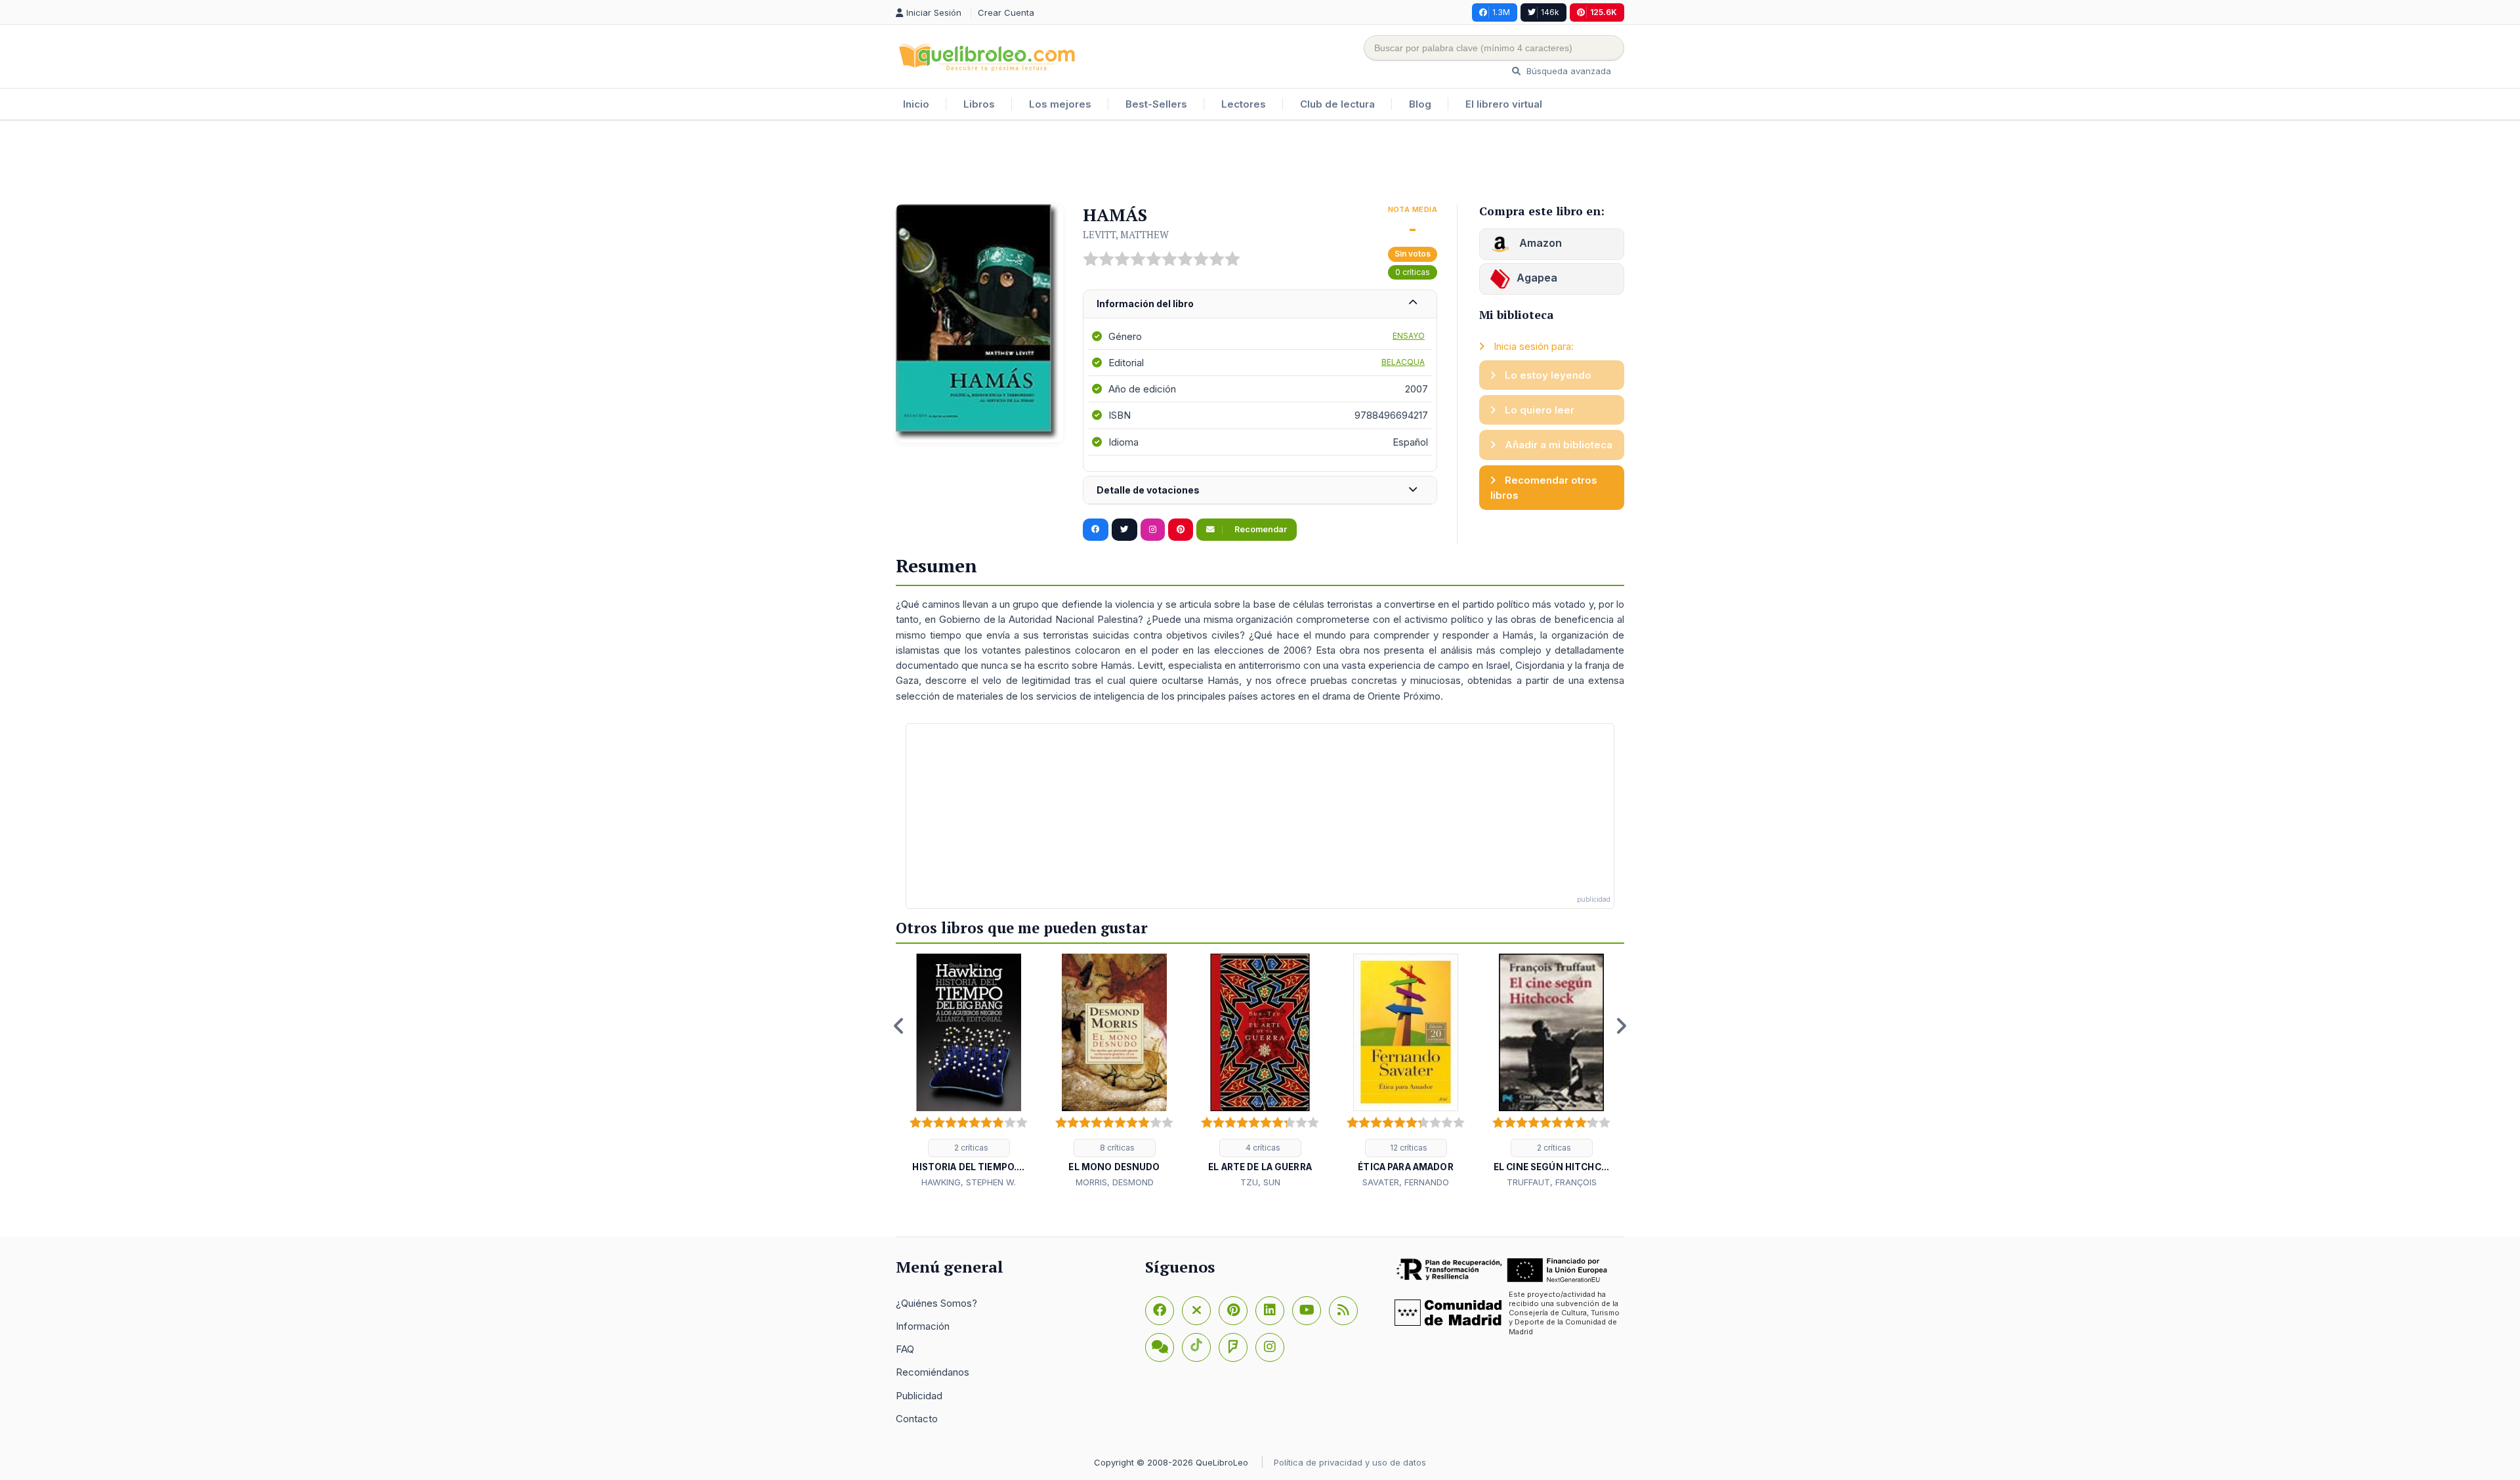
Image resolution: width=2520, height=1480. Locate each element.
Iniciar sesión (935, 12)
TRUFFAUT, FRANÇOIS (1552, 1182)
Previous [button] (899, 1026)
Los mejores (1060, 104)
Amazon (1539, 243)
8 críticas (1116, 1148)
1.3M (1501, 12)
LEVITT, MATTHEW (1126, 234)
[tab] (1260, 304)
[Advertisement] (1260, 163)
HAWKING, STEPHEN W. (969, 1182)
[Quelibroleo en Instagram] (1153, 530)
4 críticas (1262, 1148)
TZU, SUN (1260, 1182)
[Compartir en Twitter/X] (1124, 530)
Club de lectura (1337, 104)
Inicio (916, 104)
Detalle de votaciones (1148, 490)
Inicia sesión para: (1532, 346)
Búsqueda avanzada (1567, 71)
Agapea (1537, 278)
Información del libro (1145, 304)
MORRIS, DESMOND (1115, 1182)
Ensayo (1409, 336)
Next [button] (1621, 1026)
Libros (979, 104)
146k (1550, 12)
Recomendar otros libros (1544, 488)
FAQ (905, 1349)
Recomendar (1260, 529)
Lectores (1244, 104)
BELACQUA (1403, 362)
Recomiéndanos (933, 1372)
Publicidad (919, 1396)
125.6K (1604, 12)
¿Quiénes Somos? (936, 1303)
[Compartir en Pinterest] (1181, 530)
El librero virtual (1504, 104)
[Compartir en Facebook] (1096, 530)
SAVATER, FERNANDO (1406, 1182)
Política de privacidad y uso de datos (1350, 1462)
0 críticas (1413, 272)
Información (923, 1326)
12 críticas (1408, 1148)
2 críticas (970, 1148)
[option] (969, 1072)
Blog (1420, 104)
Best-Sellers (1156, 104)
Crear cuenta (1006, 12)
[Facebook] (1160, 1311)
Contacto (917, 1419)
